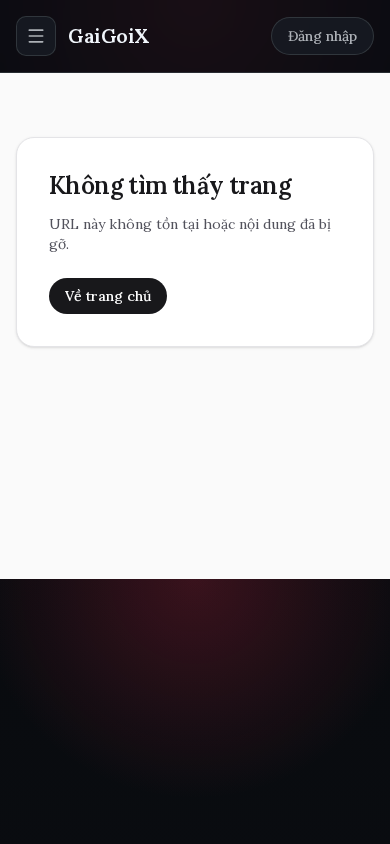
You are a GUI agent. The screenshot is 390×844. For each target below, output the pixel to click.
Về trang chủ (108, 296)
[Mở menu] (36, 36)
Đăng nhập (322, 36)
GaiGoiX (108, 35)
